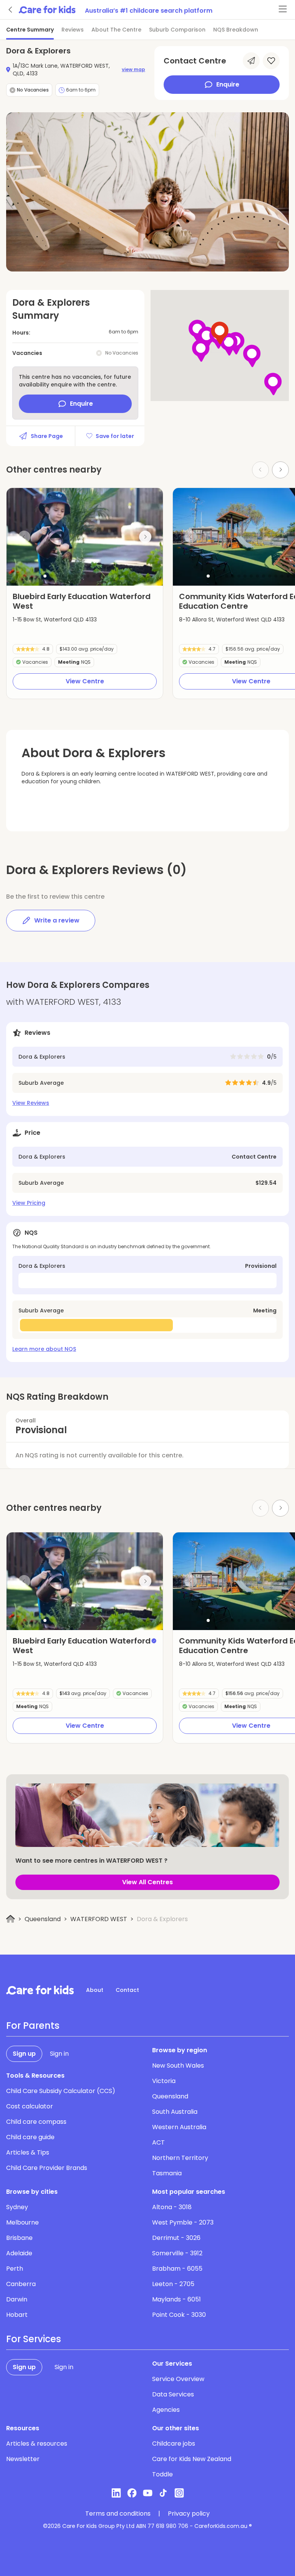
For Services (34, 2339)
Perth (15, 2269)
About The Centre (116, 30)
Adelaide (19, 2253)
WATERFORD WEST (99, 1919)
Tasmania (167, 2173)
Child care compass (36, 2122)
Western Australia (179, 2127)
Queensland (43, 1919)
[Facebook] (132, 2493)
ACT (158, 2142)
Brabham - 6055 (177, 2269)
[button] (45, 576)
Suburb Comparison (177, 30)
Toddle (162, 2474)
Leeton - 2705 (173, 2284)
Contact (127, 1990)
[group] (85, 537)
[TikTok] (163, 2493)
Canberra (21, 2284)
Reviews (73, 30)
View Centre (85, 681)
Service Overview (178, 2379)
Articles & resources (37, 2444)
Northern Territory (180, 2158)
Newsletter (23, 2459)
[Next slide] (280, 470)
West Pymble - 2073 (183, 2222)
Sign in (59, 2054)
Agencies (166, 2410)
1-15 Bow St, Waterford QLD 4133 (55, 619)
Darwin (17, 2299)
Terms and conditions (118, 2514)
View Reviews (31, 1103)
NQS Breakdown (236, 30)
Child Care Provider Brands (47, 2168)
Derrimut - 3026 (176, 2238)
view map (133, 70)
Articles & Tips (28, 2152)
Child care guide (30, 2137)
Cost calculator (30, 2106)
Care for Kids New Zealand (192, 2459)
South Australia (175, 2112)
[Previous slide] (24, 537)
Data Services (173, 2394)
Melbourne (22, 2222)
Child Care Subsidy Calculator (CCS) (61, 2091)
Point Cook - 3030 (179, 2315)
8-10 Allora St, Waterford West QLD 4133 (232, 619)
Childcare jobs (174, 2444)
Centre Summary (30, 30)
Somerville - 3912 (177, 2253)
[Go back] (11, 10)
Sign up (24, 2054)
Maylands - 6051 (177, 2299)
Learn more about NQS (44, 1349)
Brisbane (19, 2238)
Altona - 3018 (172, 2207)
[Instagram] (179, 2493)
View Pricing (29, 1203)
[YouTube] (148, 2493)
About (95, 1990)
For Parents (33, 2026)
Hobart (17, 2315)
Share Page (47, 436)
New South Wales (178, 2066)
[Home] (11, 1919)
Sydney (17, 2207)
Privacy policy (189, 2514)
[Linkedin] (116, 2493)
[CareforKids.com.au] (40, 1990)
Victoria (164, 2081)
